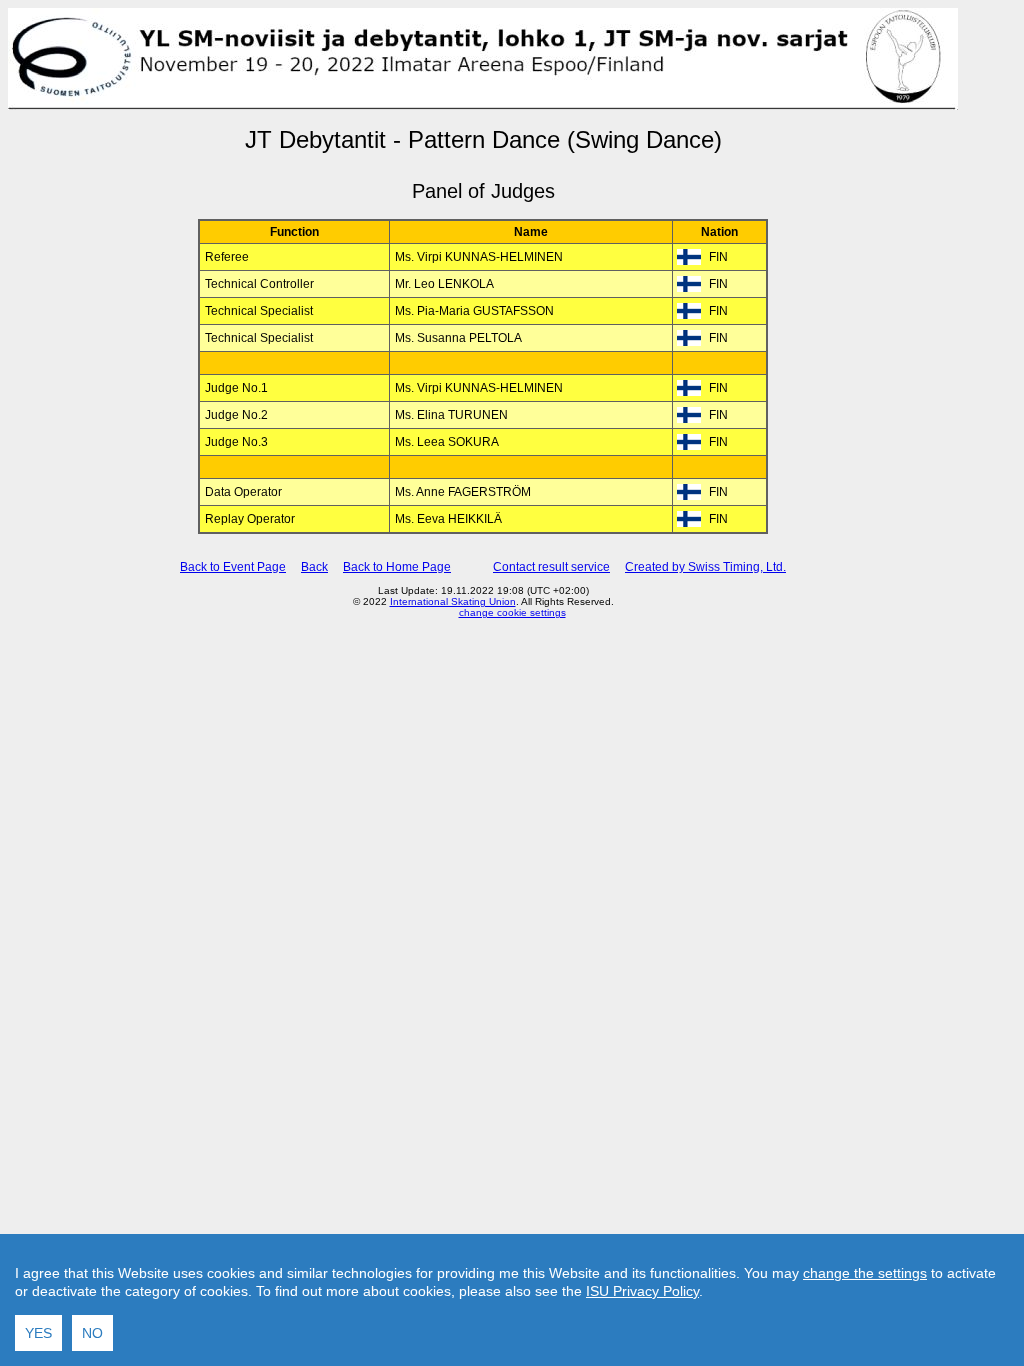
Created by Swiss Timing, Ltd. (705, 567)
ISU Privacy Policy (642, 1291)
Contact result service (551, 567)
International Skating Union (453, 601)
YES (38, 1333)
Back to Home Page (397, 567)
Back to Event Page (233, 567)
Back (314, 567)
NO (92, 1333)
